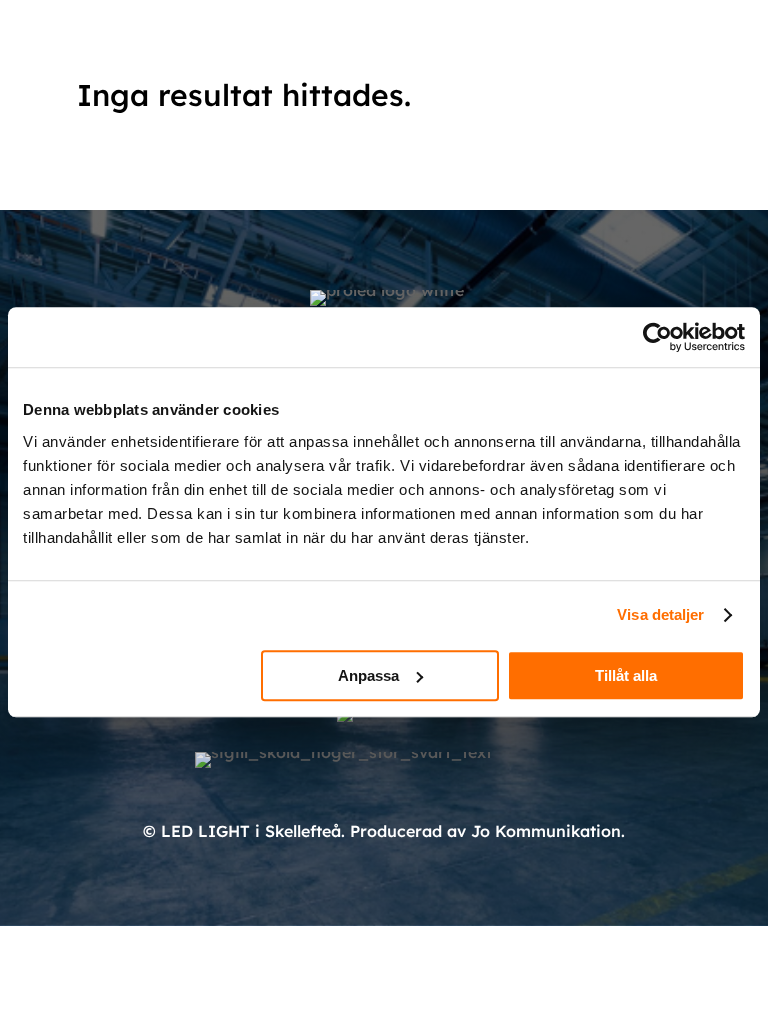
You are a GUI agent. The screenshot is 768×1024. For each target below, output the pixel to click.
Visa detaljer (660, 614)
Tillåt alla (626, 675)
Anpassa (368, 675)
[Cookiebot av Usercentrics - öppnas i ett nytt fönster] (657, 337)
